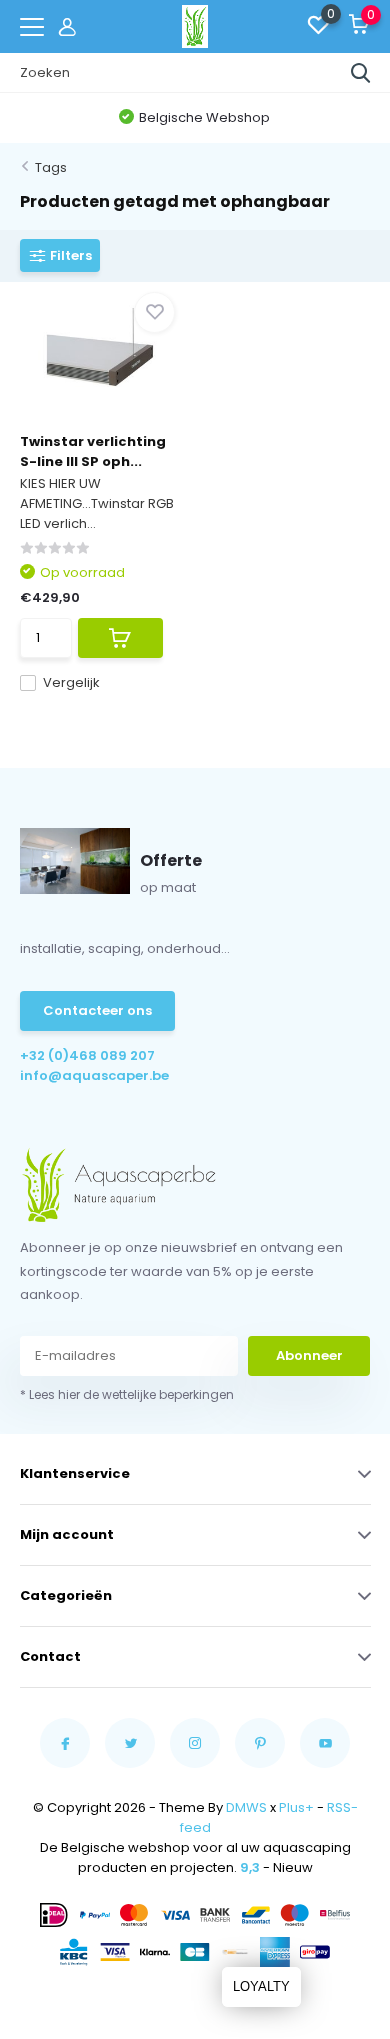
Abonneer (309, 1355)
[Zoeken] (361, 73)
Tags (51, 167)
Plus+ (296, 1807)
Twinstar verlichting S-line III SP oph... (93, 451)
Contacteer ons (97, 1010)
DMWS (246, 1807)
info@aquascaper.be (94, 1075)
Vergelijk (71, 682)
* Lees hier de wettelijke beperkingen (127, 1394)
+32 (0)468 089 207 (87, 1055)
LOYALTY (261, 1986)
